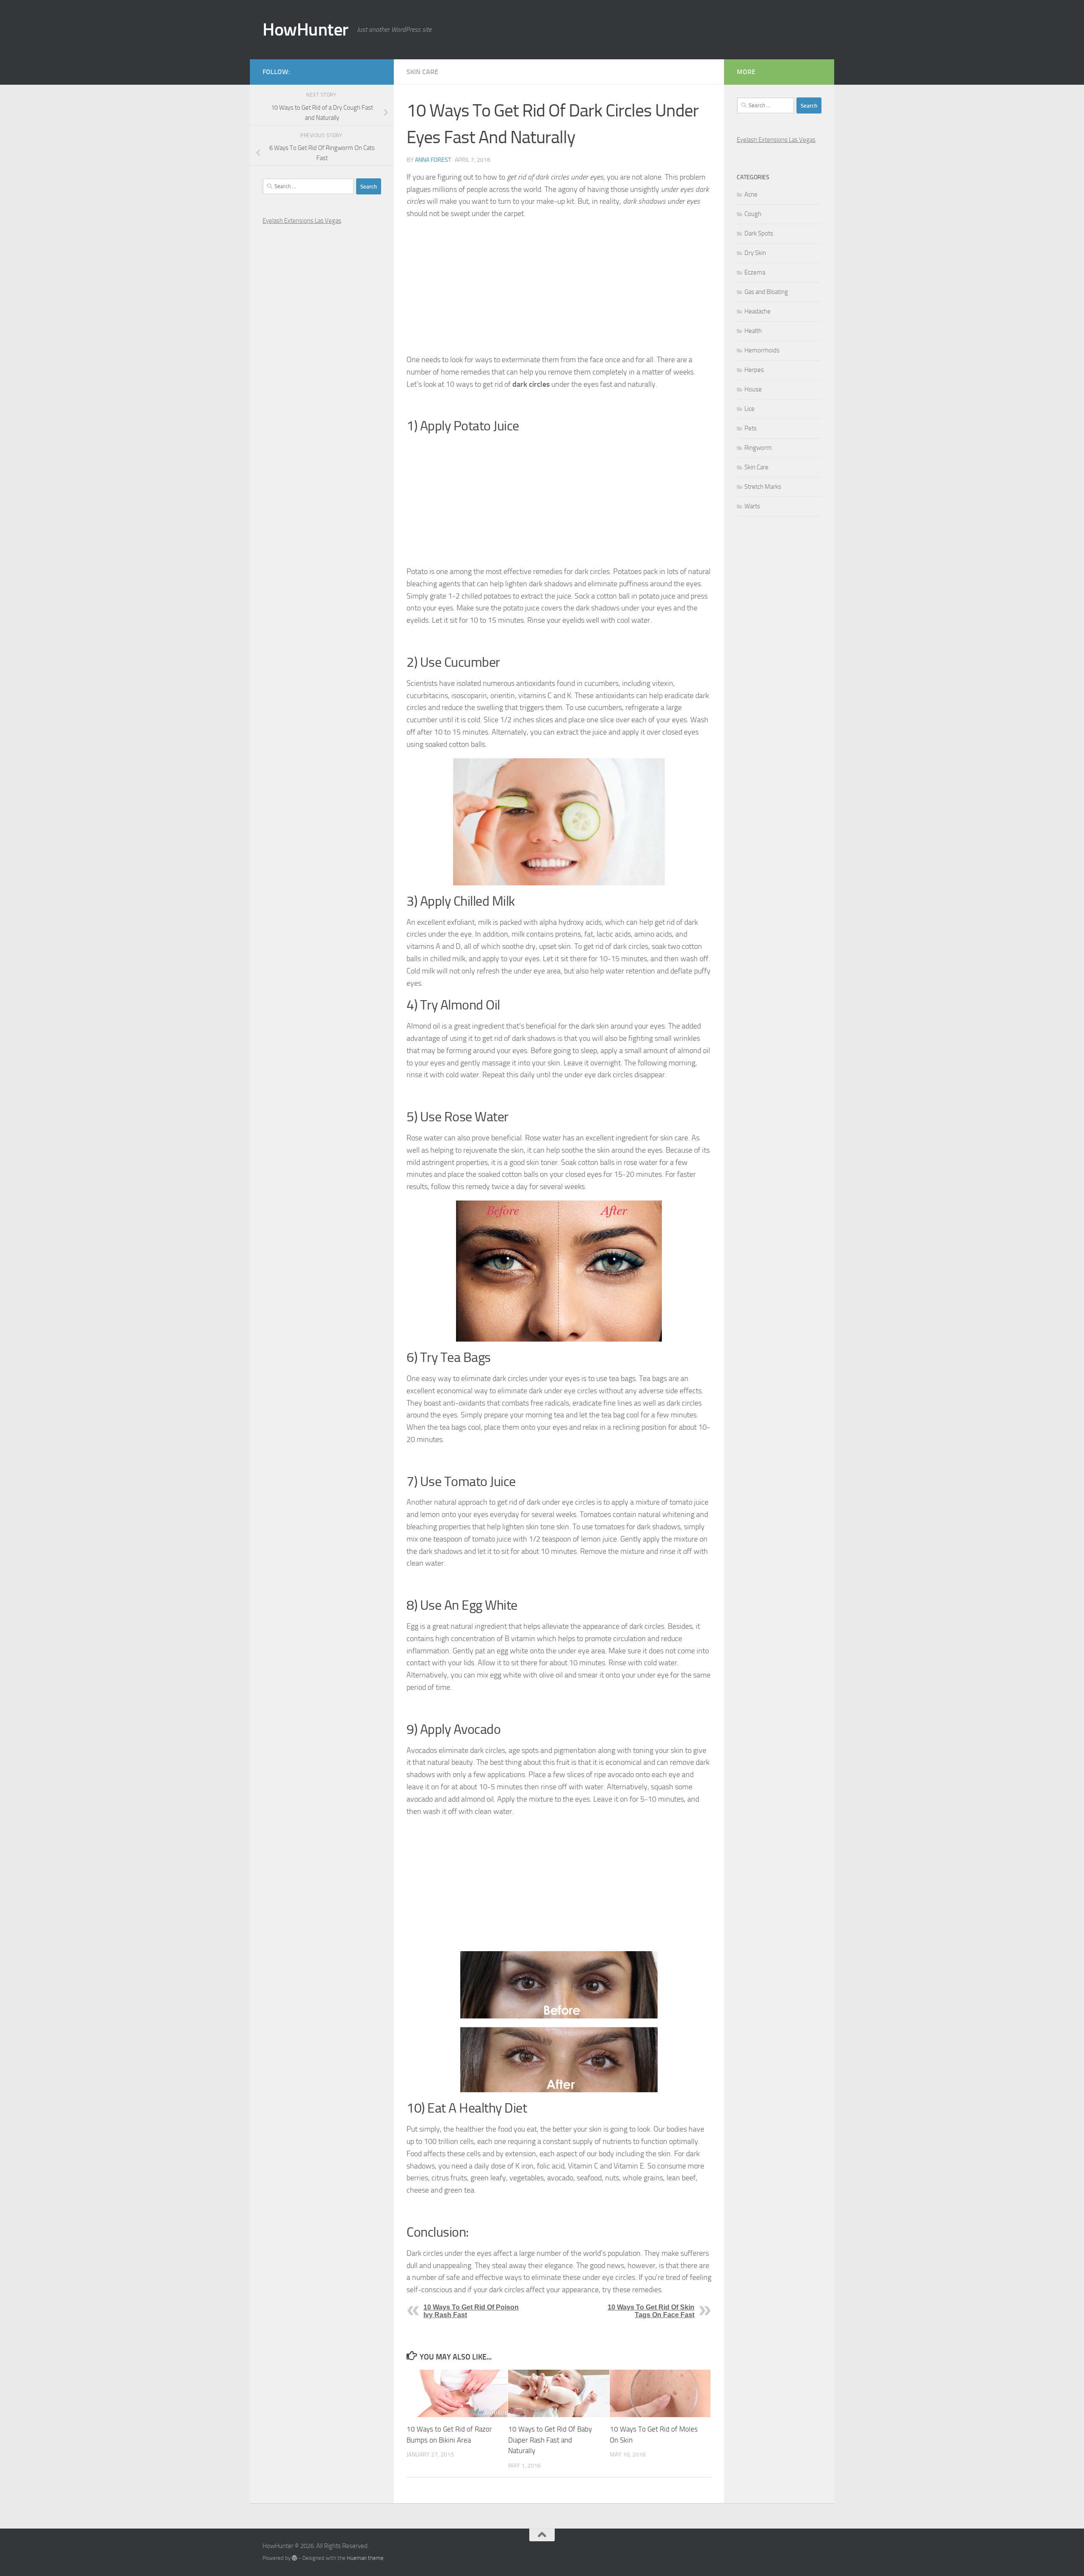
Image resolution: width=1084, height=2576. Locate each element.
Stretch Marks (763, 487)
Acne (751, 194)
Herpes (754, 370)
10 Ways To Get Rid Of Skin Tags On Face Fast (651, 2311)
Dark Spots (759, 233)
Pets (751, 428)
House (753, 389)
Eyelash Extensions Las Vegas (302, 221)
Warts (752, 506)
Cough (753, 214)
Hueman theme (365, 2558)
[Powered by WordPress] (295, 2558)
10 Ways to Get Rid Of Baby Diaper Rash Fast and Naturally (550, 2440)
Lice (749, 409)
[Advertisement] (559, 287)
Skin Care (422, 72)
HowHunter (306, 30)
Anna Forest (433, 160)
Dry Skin (755, 253)
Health (753, 331)
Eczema (755, 272)
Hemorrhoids (762, 350)
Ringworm (758, 448)
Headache (758, 311)
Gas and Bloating (766, 292)
